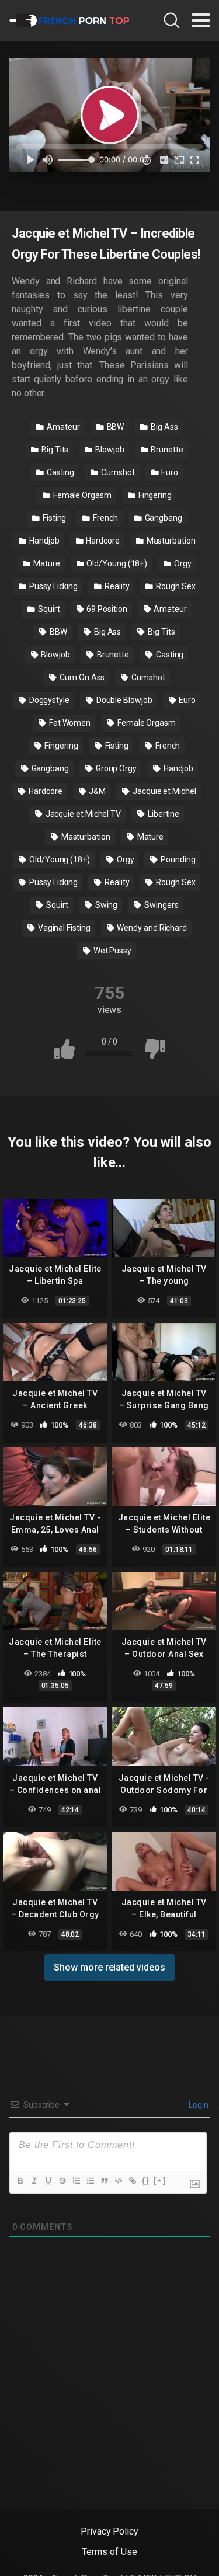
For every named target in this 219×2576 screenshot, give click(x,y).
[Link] (132, 2181)
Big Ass (163, 427)
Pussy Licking (53, 586)
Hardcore (102, 541)
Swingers (160, 905)
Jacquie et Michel (164, 791)
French (104, 518)
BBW (115, 427)
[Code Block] (118, 2181)
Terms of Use (109, 2552)
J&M (96, 791)
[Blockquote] (104, 2181)
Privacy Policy (109, 2531)
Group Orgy (115, 768)
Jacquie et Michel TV (82, 814)
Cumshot (117, 472)
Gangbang (163, 518)
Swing (106, 905)
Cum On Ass (81, 677)
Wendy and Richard (152, 928)
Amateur (62, 427)
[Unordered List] (90, 2181)
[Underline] (48, 2181)
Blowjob (109, 450)
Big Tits (54, 450)
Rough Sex (175, 586)
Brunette (166, 450)
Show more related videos (109, 1967)
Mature (46, 563)
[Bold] (20, 2181)
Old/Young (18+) (117, 563)
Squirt (48, 609)
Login (198, 2105)
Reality (116, 586)
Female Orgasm (81, 495)
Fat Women (69, 723)
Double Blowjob (124, 700)
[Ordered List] (76, 2181)
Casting (60, 472)
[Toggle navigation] (201, 20)
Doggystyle (48, 700)
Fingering (154, 495)
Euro (169, 472)
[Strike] (62, 2181)
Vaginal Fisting (63, 928)
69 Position (106, 609)
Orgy (182, 563)
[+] (160, 2180)
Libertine (163, 814)
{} (146, 2180)
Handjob (43, 541)
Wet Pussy (112, 951)
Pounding (177, 859)
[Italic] (34, 2181)
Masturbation (170, 541)
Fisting (53, 518)
